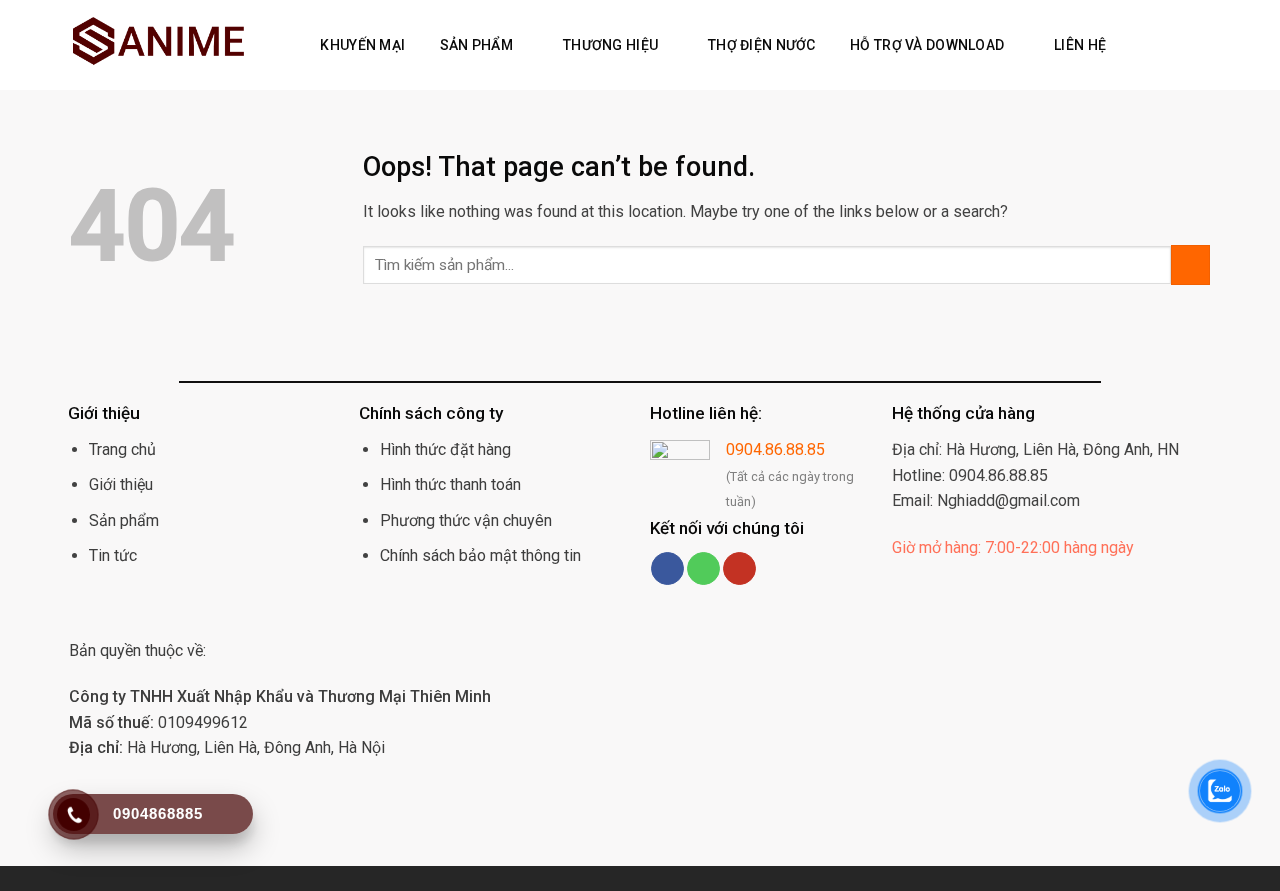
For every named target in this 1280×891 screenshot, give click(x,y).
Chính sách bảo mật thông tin (480, 555)
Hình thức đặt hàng (445, 449)
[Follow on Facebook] (667, 569)
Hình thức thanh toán (450, 484)
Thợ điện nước (762, 45)
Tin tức (113, 555)
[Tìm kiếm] (1134, 45)
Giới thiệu (121, 484)
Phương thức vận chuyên (466, 520)
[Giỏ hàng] (1166, 45)
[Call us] (703, 569)
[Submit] (1190, 264)
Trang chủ (122, 449)
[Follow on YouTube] (739, 569)
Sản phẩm (476, 45)
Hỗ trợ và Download (927, 45)
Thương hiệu (610, 45)
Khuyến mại (362, 45)
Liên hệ (1080, 45)
